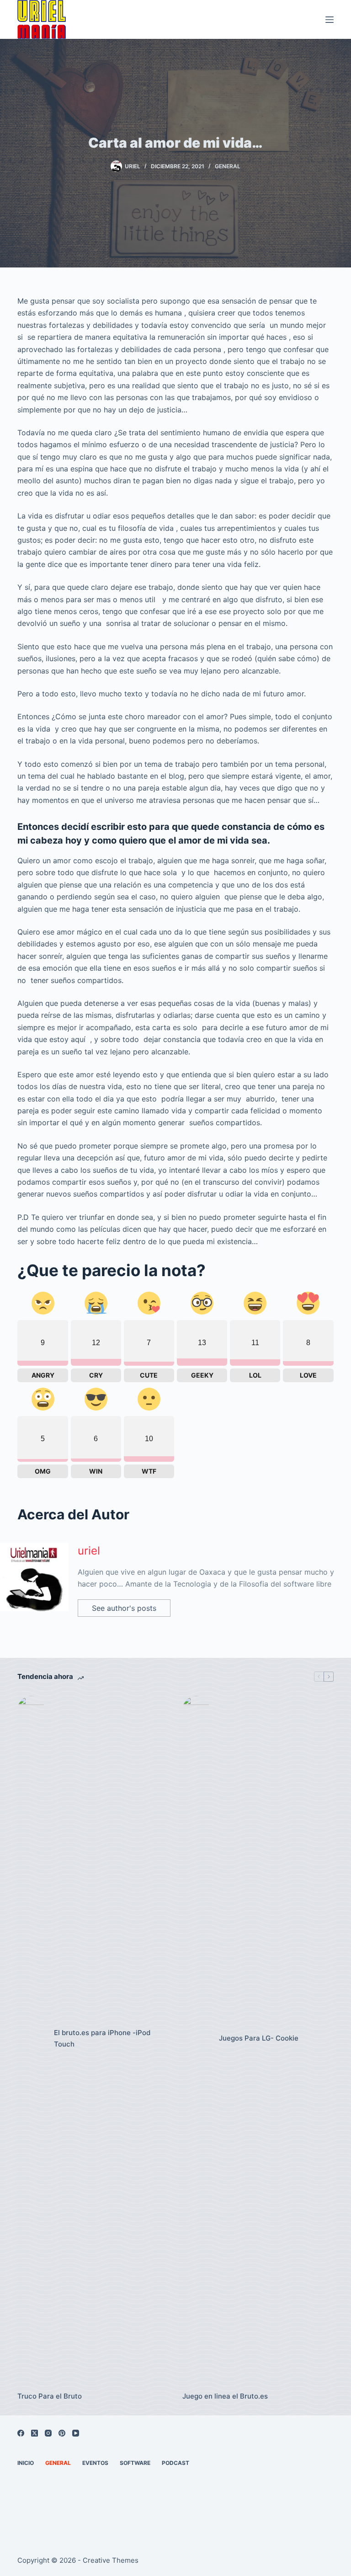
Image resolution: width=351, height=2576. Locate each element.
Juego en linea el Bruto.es (225, 2396)
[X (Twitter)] (35, 2433)
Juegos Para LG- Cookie (259, 2038)
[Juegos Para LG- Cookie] (196, 2039)
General (228, 166)
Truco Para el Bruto (50, 2396)
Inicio (26, 2463)
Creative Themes (111, 2560)
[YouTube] (76, 2433)
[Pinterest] (62, 2433)
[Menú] (330, 20)
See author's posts (124, 1608)
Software (135, 2463)
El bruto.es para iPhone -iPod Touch (102, 2038)
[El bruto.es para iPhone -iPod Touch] (31, 2039)
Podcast (175, 2463)
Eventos (95, 2463)
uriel (89, 1551)
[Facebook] (21, 2433)
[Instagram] (48, 2433)
